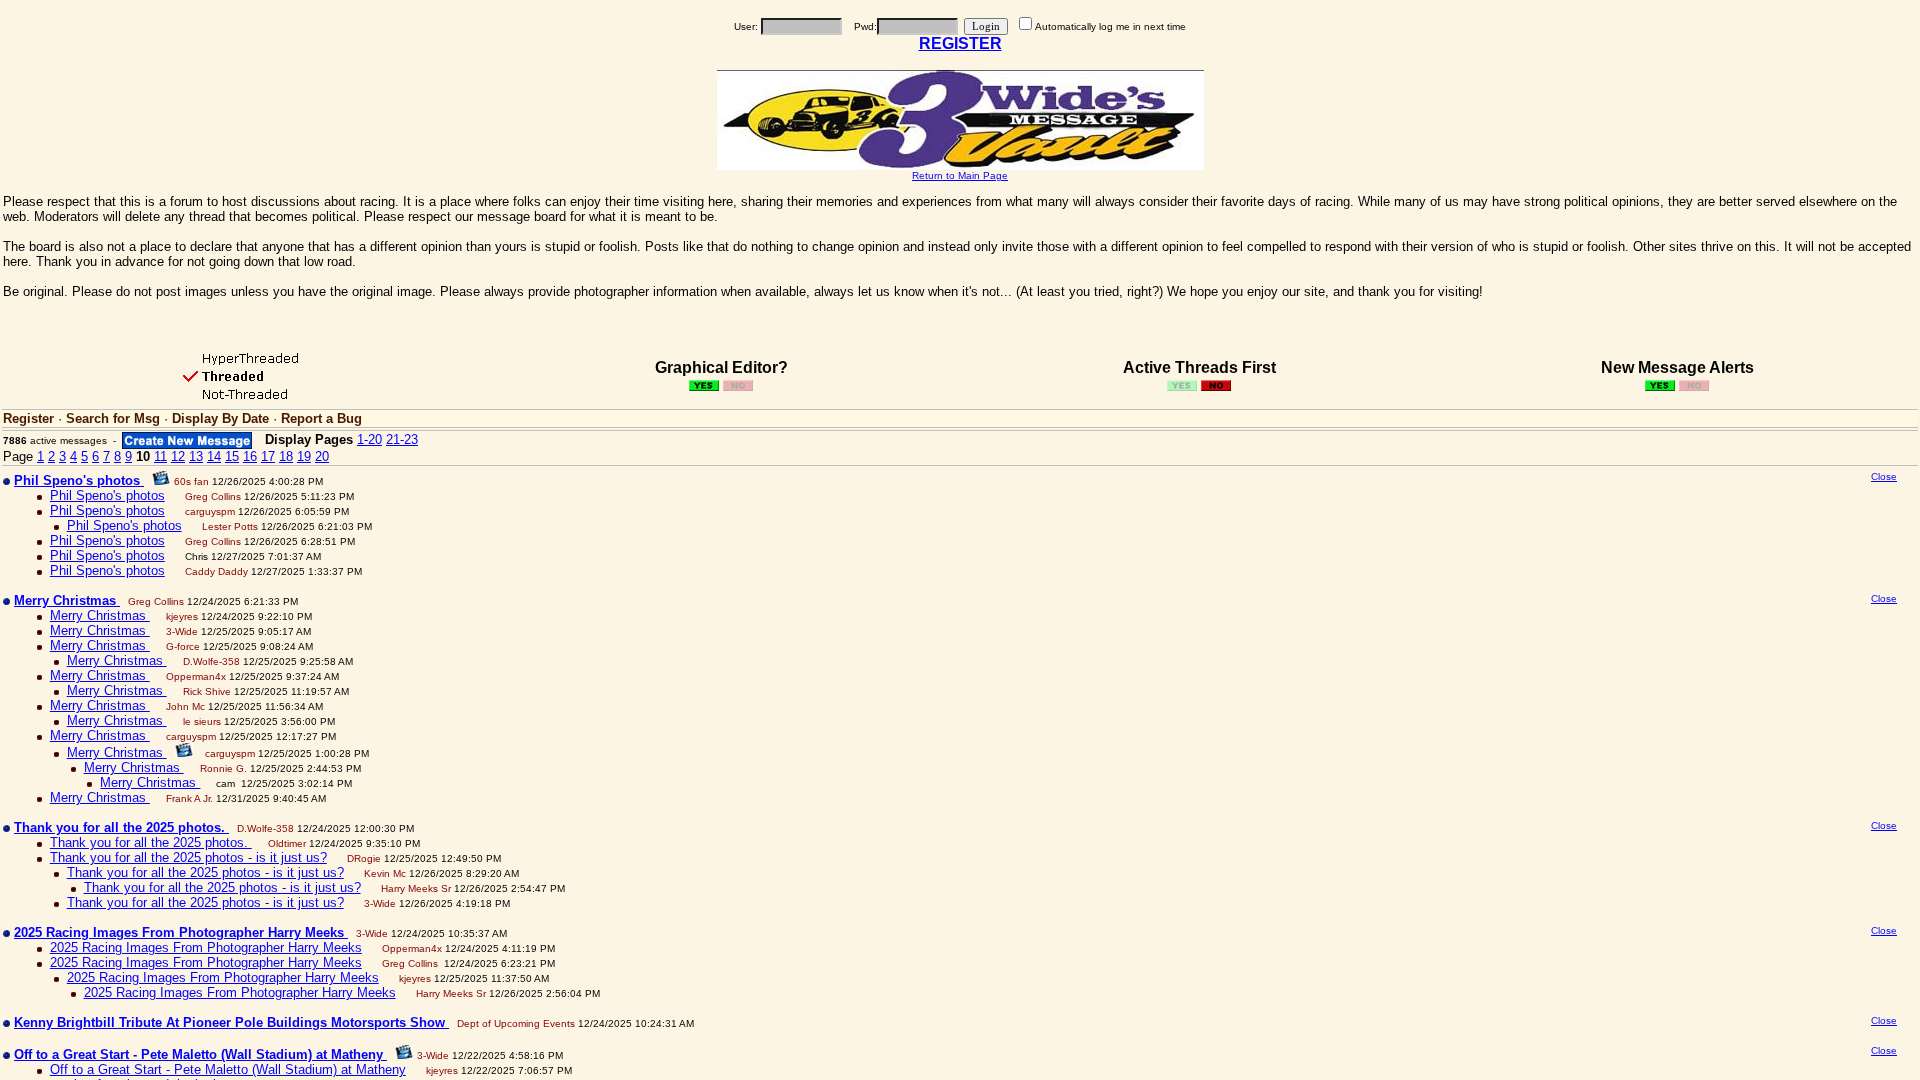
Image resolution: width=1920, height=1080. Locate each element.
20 (322, 456)
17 (268, 456)
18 (286, 456)
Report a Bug (321, 418)
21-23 (402, 439)
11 (160, 456)
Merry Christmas (100, 615)
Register (28, 418)
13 (196, 456)
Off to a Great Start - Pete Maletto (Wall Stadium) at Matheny (228, 1069)
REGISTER (960, 43)
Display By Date (220, 418)
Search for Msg (113, 418)
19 (304, 456)
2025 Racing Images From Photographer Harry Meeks (206, 947)
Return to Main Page (960, 175)
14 (214, 456)
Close (1884, 476)
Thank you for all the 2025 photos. (151, 842)
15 (232, 456)
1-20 (369, 439)
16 (250, 456)
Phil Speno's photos (107, 495)
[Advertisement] (1732, 628)
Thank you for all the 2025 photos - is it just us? (188, 857)
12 (178, 456)
